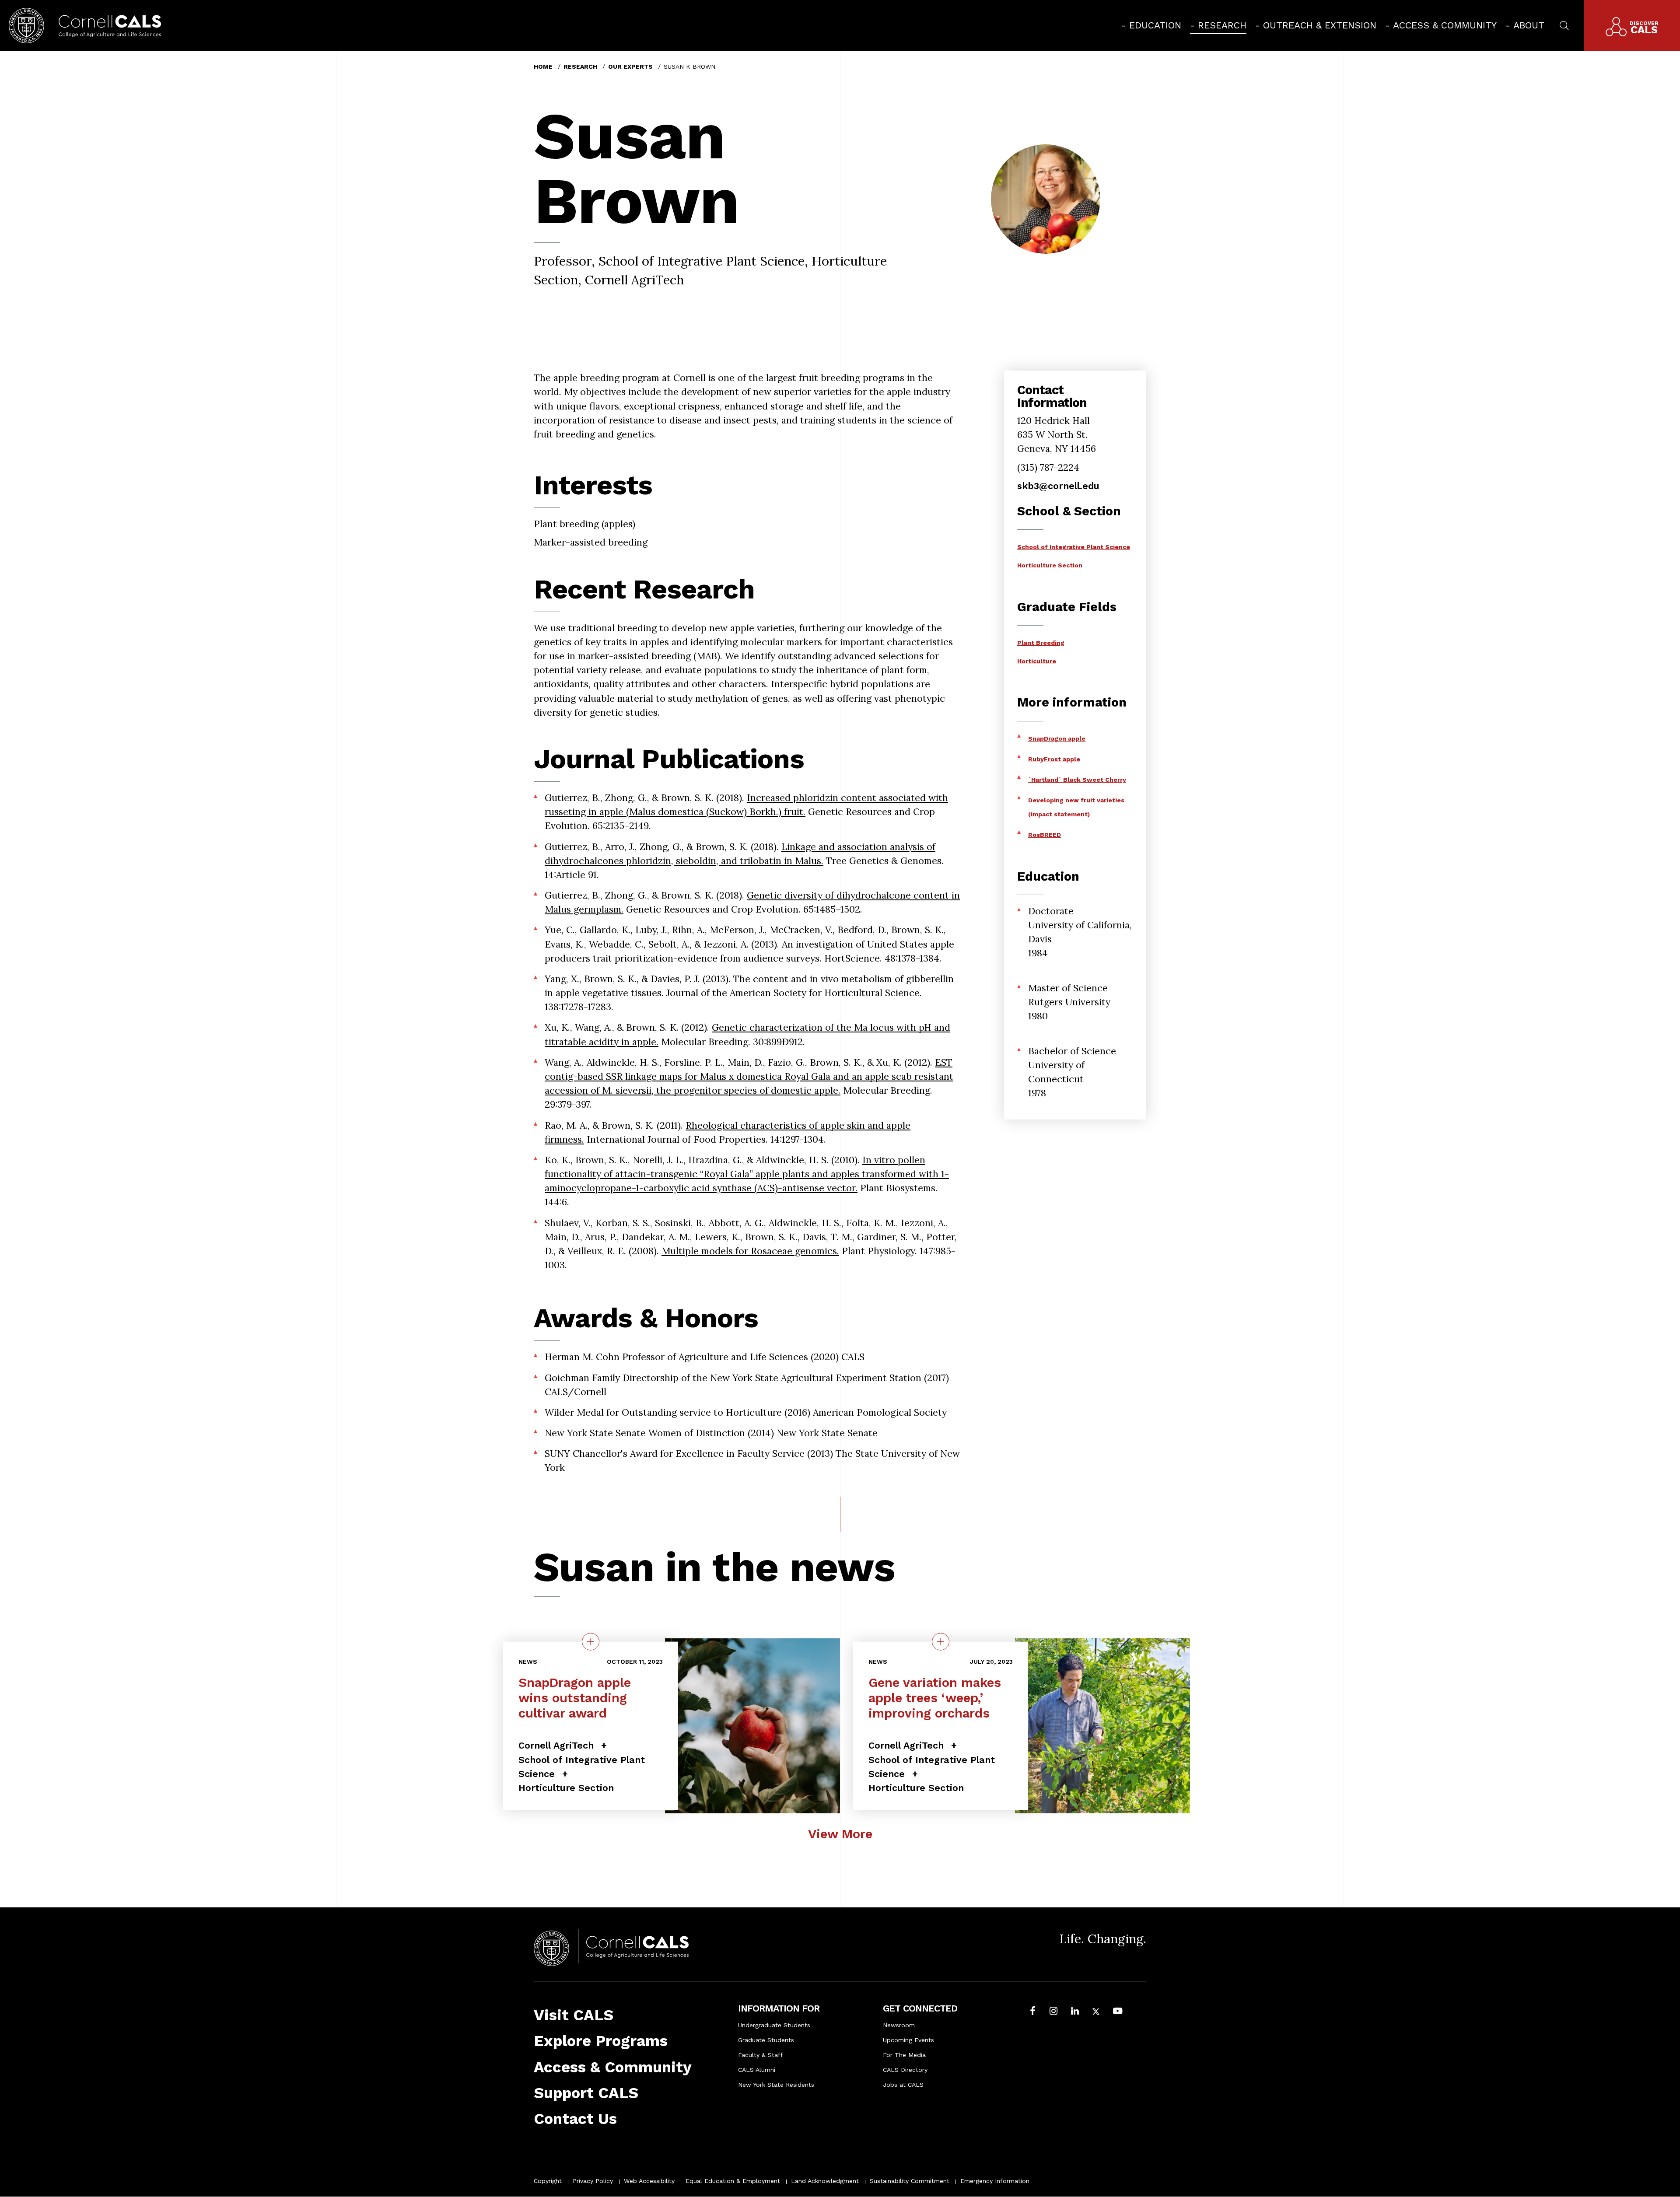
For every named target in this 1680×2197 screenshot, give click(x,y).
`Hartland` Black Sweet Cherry (1077, 780)
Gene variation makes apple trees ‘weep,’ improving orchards (935, 1697)
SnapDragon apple (1057, 738)
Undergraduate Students (774, 2025)
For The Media (904, 2055)
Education (1155, 25)
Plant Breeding (1041, 643)
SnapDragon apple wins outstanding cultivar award (575, 1697)
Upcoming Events (908, 2040)
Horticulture (1037, 661)
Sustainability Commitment (910, 2181)
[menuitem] (1151, 25)
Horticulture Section (1050, 565)
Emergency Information (995, 2181)
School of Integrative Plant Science (1074, 547)
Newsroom (899, 2025)
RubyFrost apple (1054, 759)
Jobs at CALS (903, 2085)
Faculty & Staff (761, 2055)
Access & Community (1445, 25)
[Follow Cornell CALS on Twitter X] (1096, 2012)
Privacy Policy (593, 2181)
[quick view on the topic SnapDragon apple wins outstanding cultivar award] (591, 1641)
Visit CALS (574, 2015)
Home (543, 66)
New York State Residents (776, 2085)
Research (1222, 25)
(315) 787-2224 (1048, 467)
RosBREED (1045, 835)
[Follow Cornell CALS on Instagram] (1053, 2012)
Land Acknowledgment (825, 2181)
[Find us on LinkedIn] (1075, 2012)
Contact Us (575, 2119)
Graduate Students (766, 2040)
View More (840, 1834)
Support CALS (586, 2093)
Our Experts (630, 66)
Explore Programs (601, 2041)
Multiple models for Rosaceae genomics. (750, 1251)
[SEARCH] (1564, 24)
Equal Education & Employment (733, 2181)
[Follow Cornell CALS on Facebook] (1033, 2012)
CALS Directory (905, 2070)
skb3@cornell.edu (1058, 486)
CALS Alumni (757, 2070)
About (1529, 25)
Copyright (548, 2181)
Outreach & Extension (1320, 25)
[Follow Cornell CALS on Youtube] (1118, 2012)
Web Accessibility (649, 2181)
